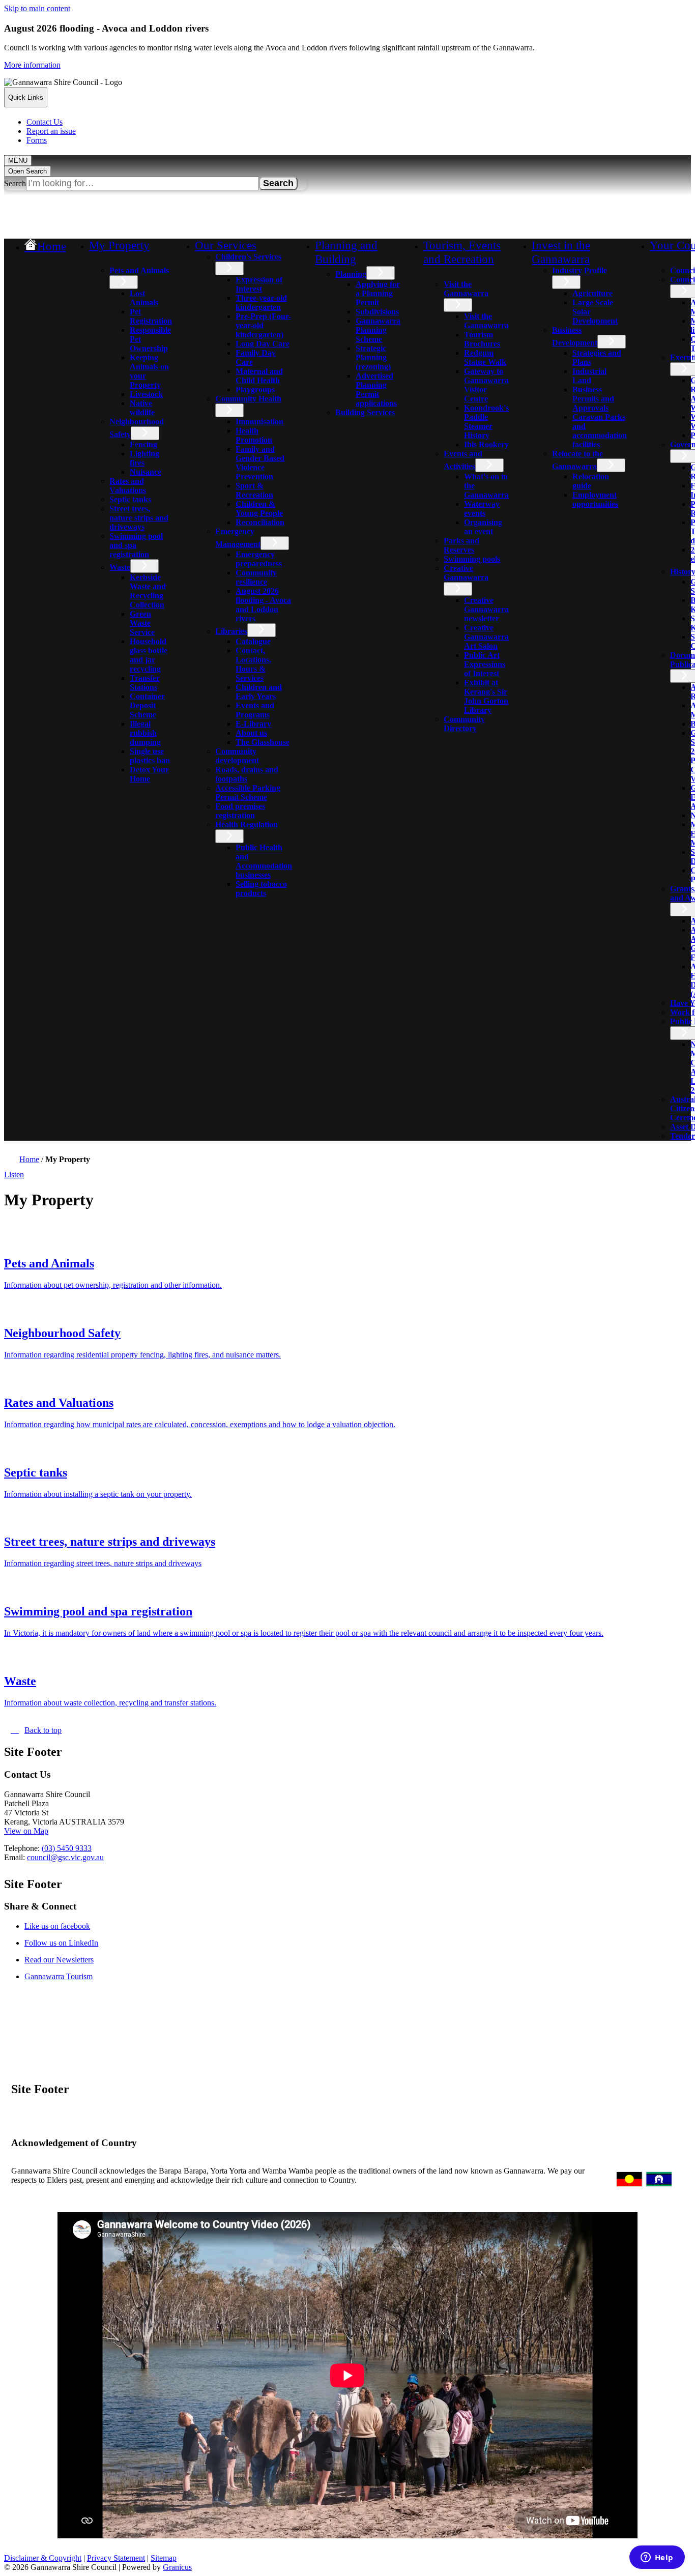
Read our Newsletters (70, 1960)
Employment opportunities (595, 499)
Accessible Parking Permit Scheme (248, 792)
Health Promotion (254, 435)
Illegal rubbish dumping (145, 733)
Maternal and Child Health (259, 376)
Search (15, 183)
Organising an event (483, 527)
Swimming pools (472, 559)
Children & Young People (259, 509)
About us (251, 733)
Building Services (365, 412)
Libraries (231, 631)
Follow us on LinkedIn (72, 1943)
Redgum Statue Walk (485, 357)
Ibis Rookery (486, 444)
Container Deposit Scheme (147, 705)
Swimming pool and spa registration (136, 545)
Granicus (177, 2567)
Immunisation (259, 422)
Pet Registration (151, 316)
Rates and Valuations (128, 486)
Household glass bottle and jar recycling (149, 655)
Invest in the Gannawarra (561, 252)
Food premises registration (240, 811)
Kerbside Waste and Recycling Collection (148, 591)
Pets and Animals (139, 270)
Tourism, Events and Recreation (462, 252)
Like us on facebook (68, 1926)
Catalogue (253, 641)
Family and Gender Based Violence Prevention (260, 463)
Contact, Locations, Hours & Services (253, 664)
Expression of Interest (259, 284)
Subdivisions (377, 312)
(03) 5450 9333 (67, 1848)
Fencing (143, 444)
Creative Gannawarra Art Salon (486, 637)
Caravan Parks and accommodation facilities (600, 431)
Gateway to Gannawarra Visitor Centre (486, 385)
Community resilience (256, 577)
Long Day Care (263, 344)
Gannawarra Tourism (69, 1976)
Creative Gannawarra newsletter (486, 609)
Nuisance (146, 472)
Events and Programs (255, 710)
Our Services (226, 245)
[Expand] (103, 259)
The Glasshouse (263, 742)
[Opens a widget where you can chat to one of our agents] (657, 2558)
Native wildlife (142, 408)
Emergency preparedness (259, 559)
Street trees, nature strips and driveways (139, 518)
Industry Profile (580, 270)
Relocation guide (591, 481)
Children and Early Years (259, 692)
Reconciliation (260, 522)
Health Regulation (247, 824)
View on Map (26, 1831)
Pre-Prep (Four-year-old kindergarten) (263, 325)
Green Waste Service (142, 623)
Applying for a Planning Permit (378, 293)
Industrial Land (589, 376)
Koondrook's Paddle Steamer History (486, 422)
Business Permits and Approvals (593, 399)
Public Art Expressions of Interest (485, 664)
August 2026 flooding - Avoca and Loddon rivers (263, 605)
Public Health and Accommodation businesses (264, 861)
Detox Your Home (149, 774)
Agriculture (592, 293)
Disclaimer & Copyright (43, 2558)
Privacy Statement (116, 2558)
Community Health (248, 399)
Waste (120, 567)
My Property (119, 245)
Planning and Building (346, 252)
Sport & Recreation (254, 490)
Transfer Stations (145, 683)
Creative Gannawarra (466, 573)
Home (29, 1159)
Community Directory (464, 724)
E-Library (253, 724)
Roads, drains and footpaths (247, 774)
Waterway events (482, 509)
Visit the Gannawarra (466, 289)
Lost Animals (144, 298)
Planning (351, 274)
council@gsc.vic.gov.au (65, 1857)
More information (32, 65)
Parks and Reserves (461, 545)
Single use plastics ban (150, 756)
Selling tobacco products (261, 889)
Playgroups (255, 389)
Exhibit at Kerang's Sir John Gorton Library (486, 696)
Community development (237, 756)
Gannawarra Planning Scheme (378, 330)
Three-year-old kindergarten (261, 302)
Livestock (146, 394)
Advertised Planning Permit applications (376, 389)
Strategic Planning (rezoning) (373, 357)
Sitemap (164, 2558)
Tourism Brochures (482, 339)
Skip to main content (37, 8)
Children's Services (248, 257)
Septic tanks (130, 499)
